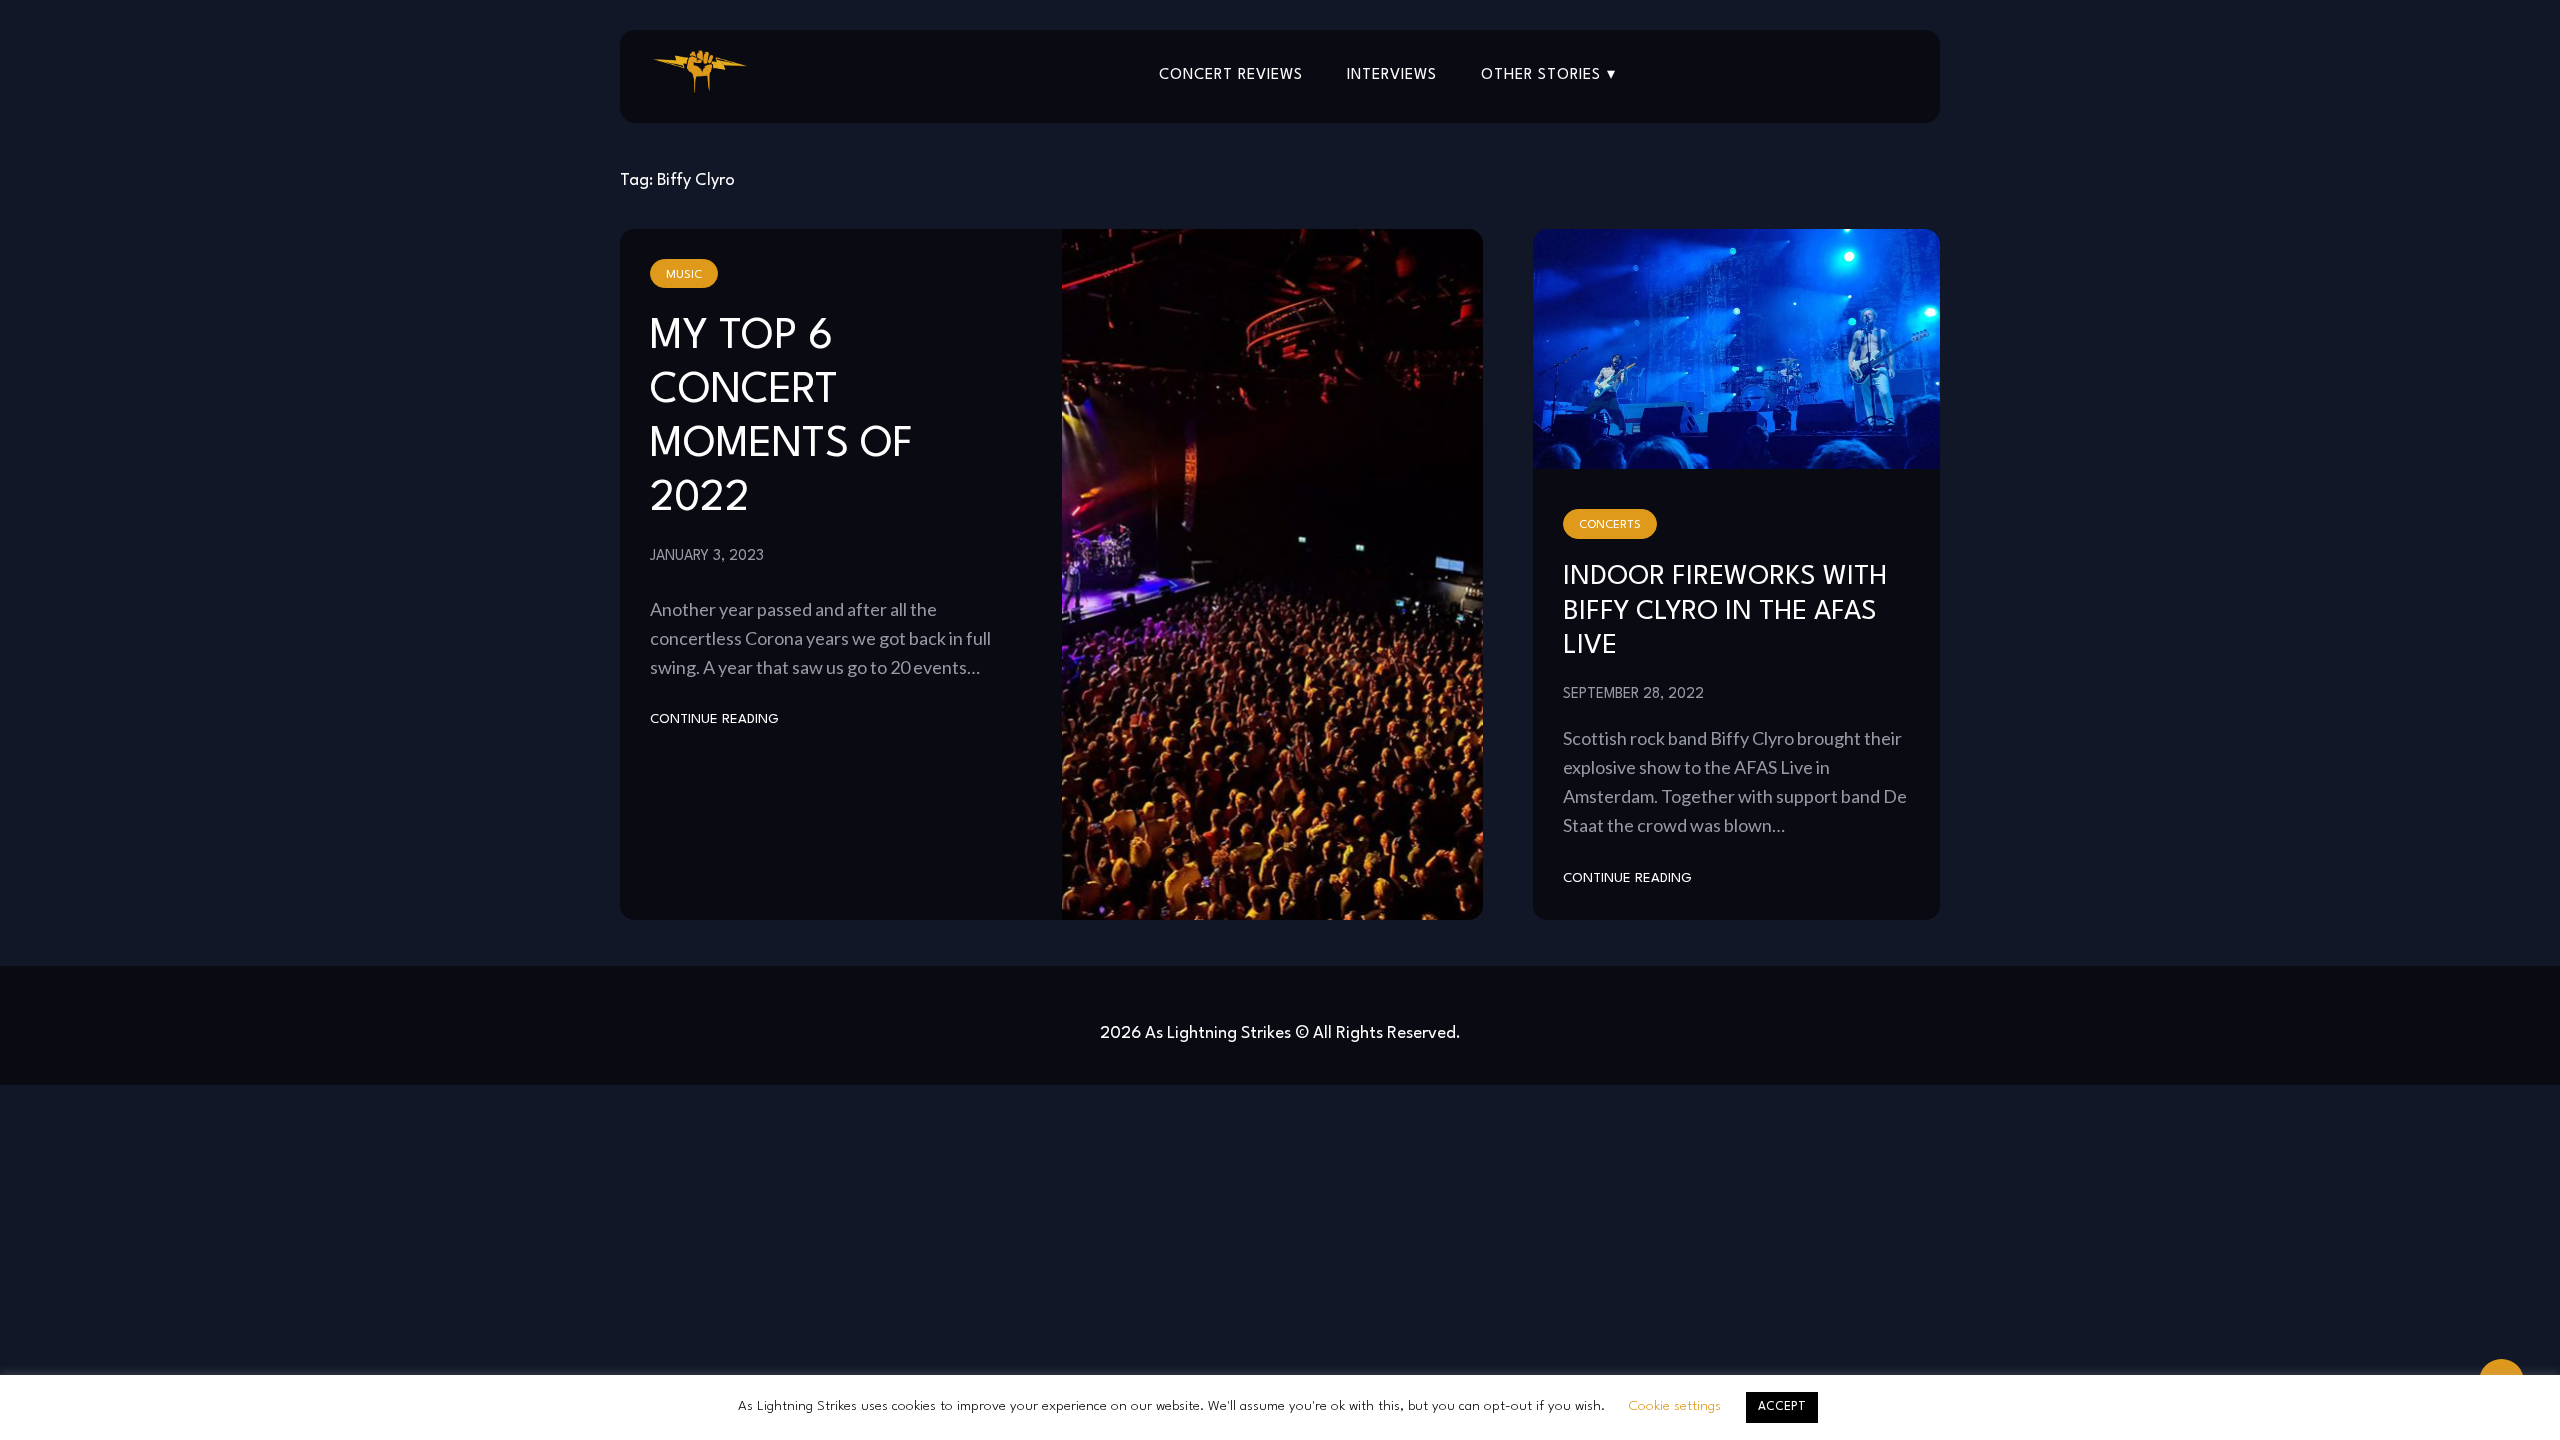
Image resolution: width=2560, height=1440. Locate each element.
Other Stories (1541, 75)
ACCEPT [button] (1782, 1407)
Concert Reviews (1231, 75)
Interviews (1392, 75)
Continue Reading (714, 719)
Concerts (1610, 525)
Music (684, 275)
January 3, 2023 (707, 556)
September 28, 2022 (1633, 694)
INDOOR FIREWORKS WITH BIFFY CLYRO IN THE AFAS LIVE (1725, 611)
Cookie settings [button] (1675, 1406)
